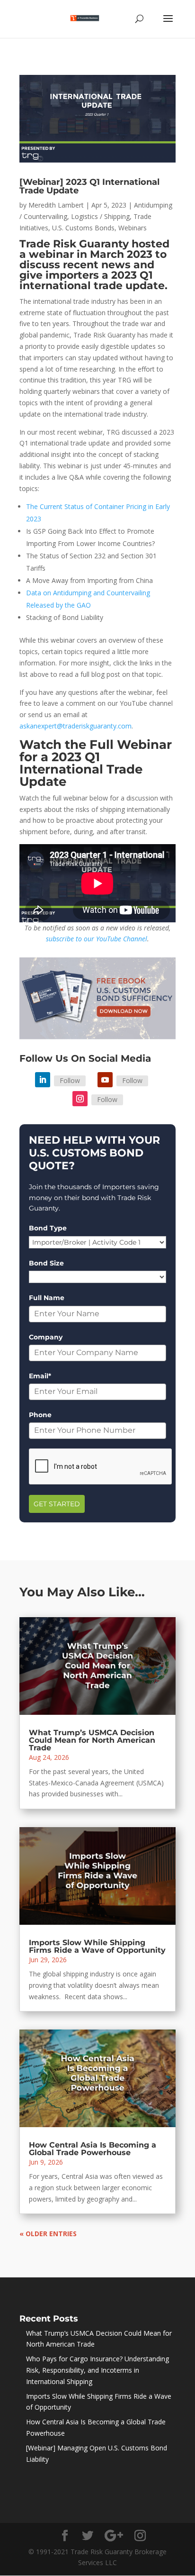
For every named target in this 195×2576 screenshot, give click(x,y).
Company (46, 1337)
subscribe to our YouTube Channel (97, 939)
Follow (70, 1080)
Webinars (133, 228)
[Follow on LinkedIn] (43, 1080)
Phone (40, 1415)
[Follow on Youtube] (105, 1080)
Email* (40, 1376)
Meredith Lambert (56, 205)
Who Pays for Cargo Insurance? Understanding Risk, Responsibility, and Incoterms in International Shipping (97, 2370)
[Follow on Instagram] (80, 1099)
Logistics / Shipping (100, 216)
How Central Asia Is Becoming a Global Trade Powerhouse (93, 2149)
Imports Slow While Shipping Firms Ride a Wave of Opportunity (97, 1946)
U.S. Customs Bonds (83, 228)
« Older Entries (48, 2234)
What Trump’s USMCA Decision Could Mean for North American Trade (92, 1740)
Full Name (47, 1298)
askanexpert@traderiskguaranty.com (75, 726)
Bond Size (46, 1263)
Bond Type (48, 1228)
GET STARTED (57, 1504)
